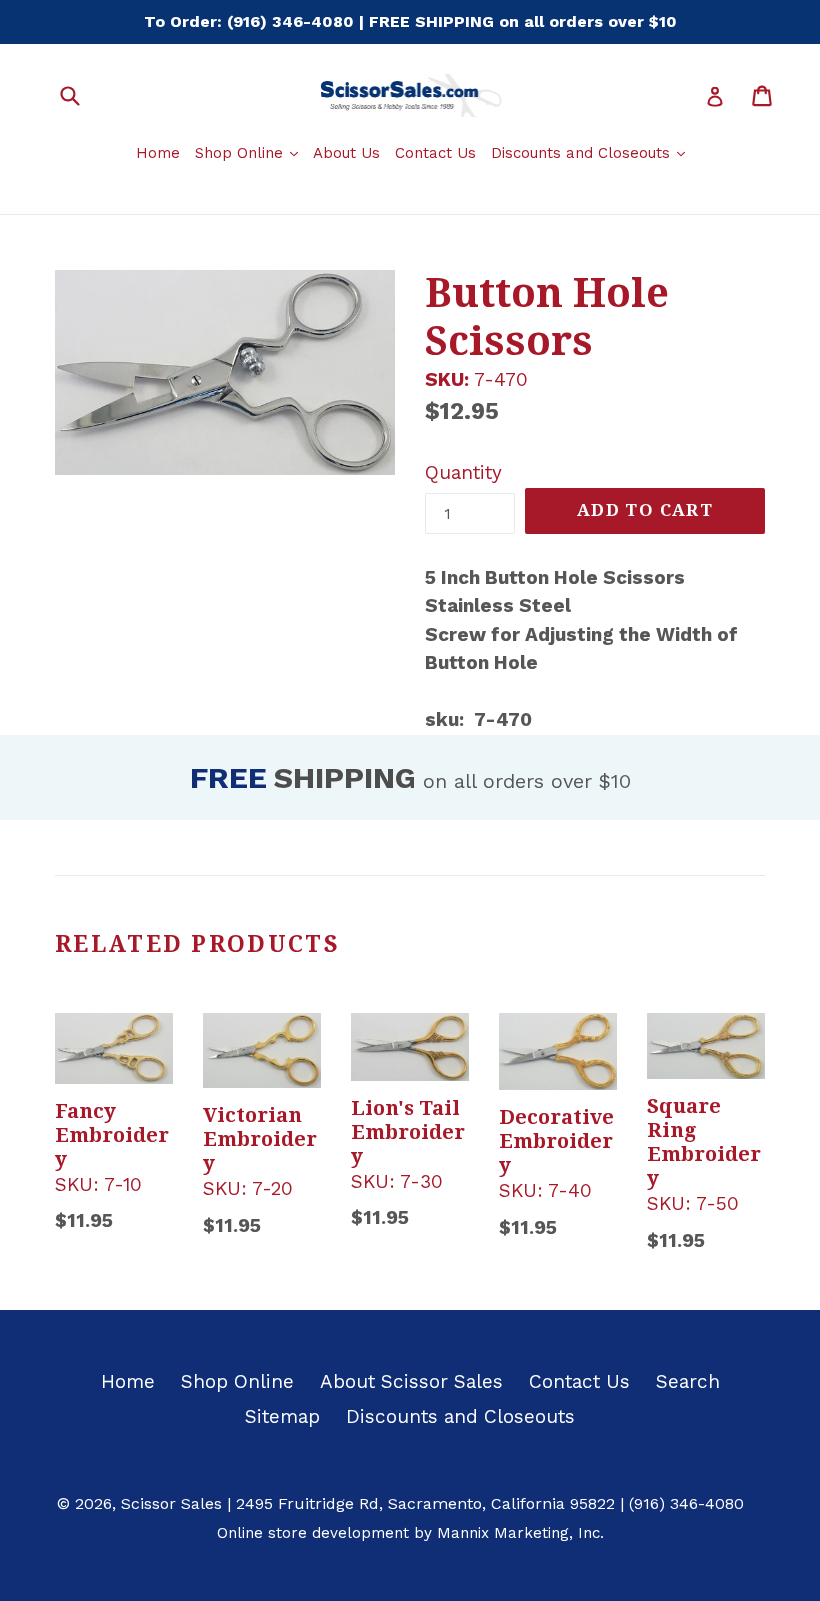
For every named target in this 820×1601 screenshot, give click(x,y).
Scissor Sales (171, 1503)
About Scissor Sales (411, 1381)
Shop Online (249, 152)
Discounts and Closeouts (590, 152)
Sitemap (282, 1416)
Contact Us (435, 153)
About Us (346, 153)
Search (688, 1381)
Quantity (463, 472)
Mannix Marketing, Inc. (520, 1533)
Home (158, 153)
